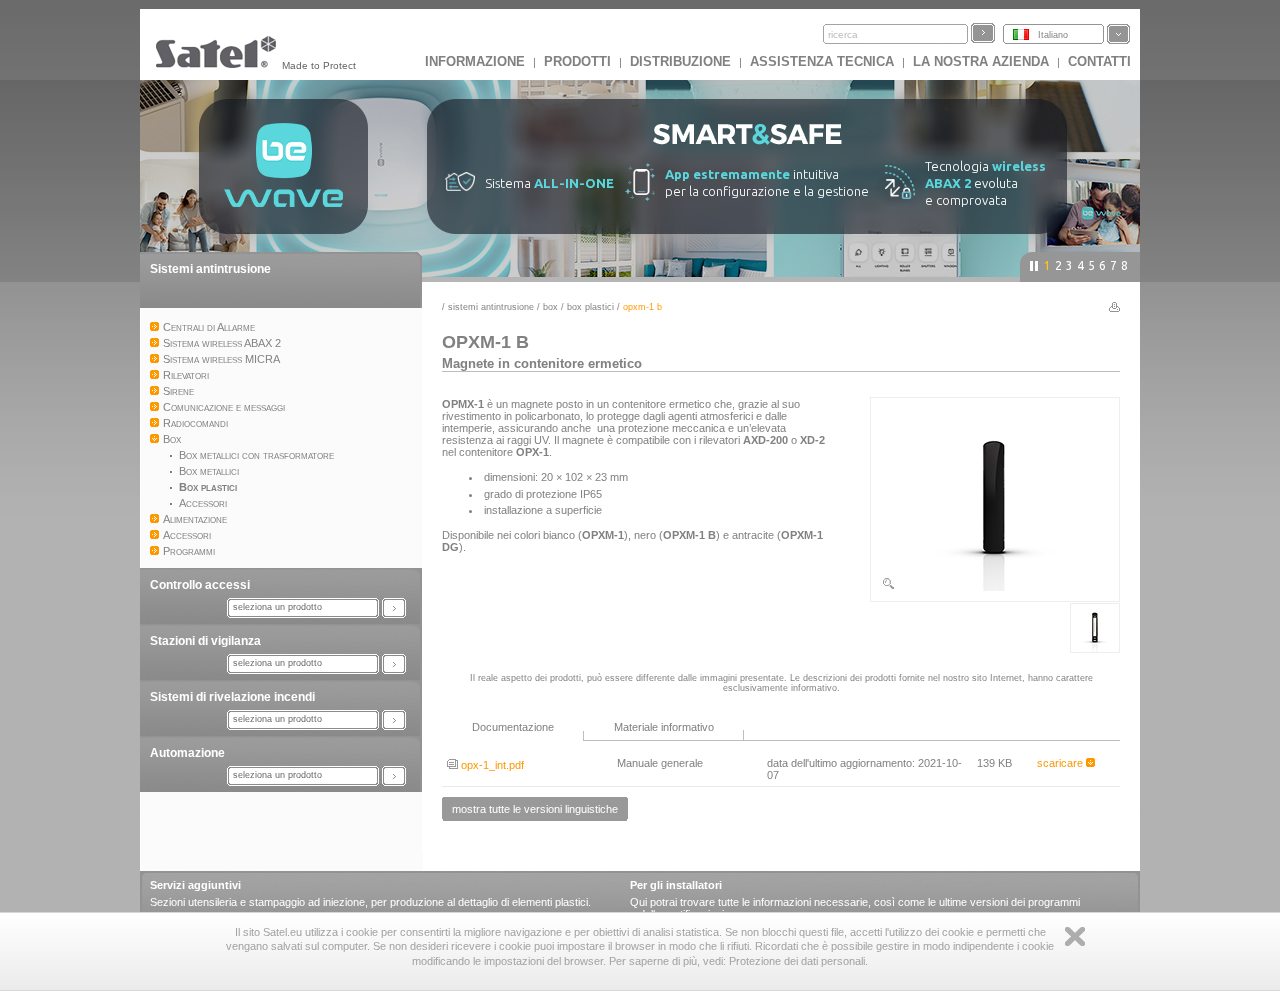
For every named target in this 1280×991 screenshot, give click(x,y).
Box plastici (590, 307)
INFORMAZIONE (475, 61)
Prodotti (577, 61)
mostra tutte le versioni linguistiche (535, 809)
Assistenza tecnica (822, 61)
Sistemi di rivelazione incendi (232, 697)
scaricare (1061, 763)
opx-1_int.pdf (491, 765)
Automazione (187, 753)
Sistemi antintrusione (210, 269)
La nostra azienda (981, 61)
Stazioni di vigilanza (205, 641)
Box (550, 307)
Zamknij (1075, 936)
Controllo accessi (200, 585)
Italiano (1053, 35)
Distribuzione (680, 61)
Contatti (1099, 61)
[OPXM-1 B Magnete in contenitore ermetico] (995, 587)
